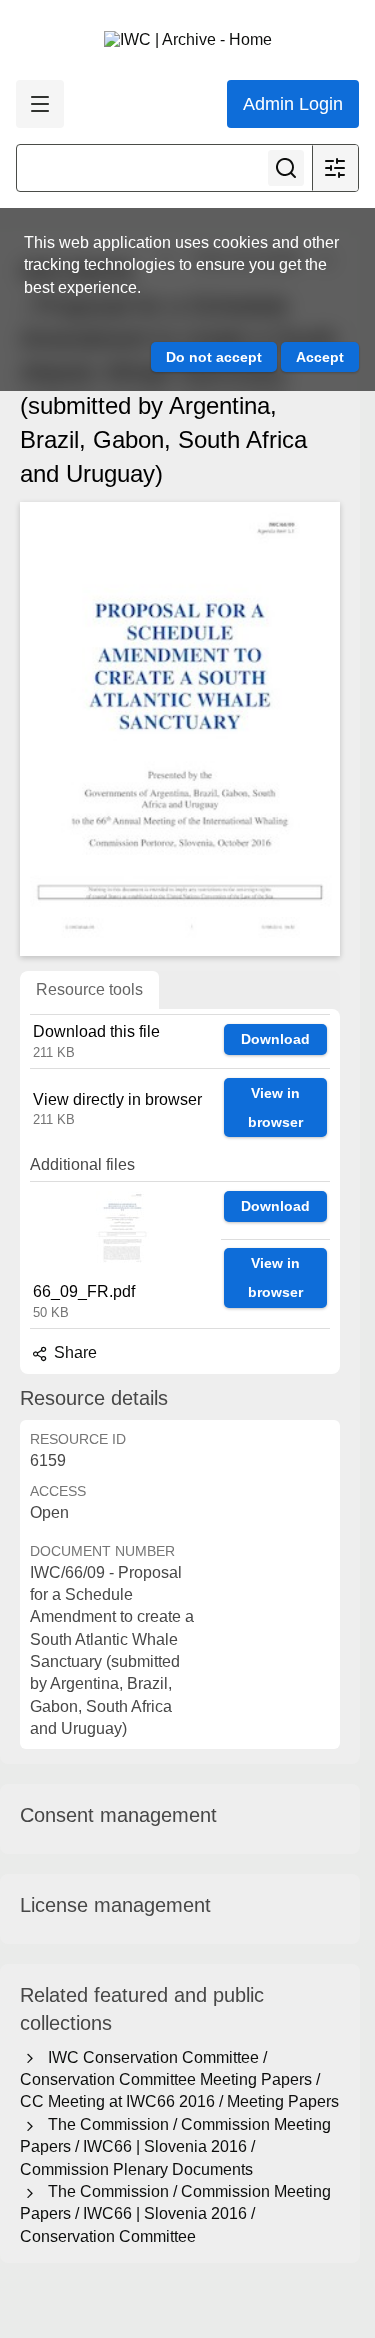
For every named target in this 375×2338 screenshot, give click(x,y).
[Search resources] (286, 168)
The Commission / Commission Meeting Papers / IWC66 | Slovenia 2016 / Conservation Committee (175, 2214)
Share (73, 1352)
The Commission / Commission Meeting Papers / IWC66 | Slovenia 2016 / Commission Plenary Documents (175, 2147)
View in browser (275, 1107)
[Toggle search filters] (335, 168)
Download (275, 1039)
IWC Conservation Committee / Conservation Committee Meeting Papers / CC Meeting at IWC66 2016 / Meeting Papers (179, 2080)
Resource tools (89, 989)
